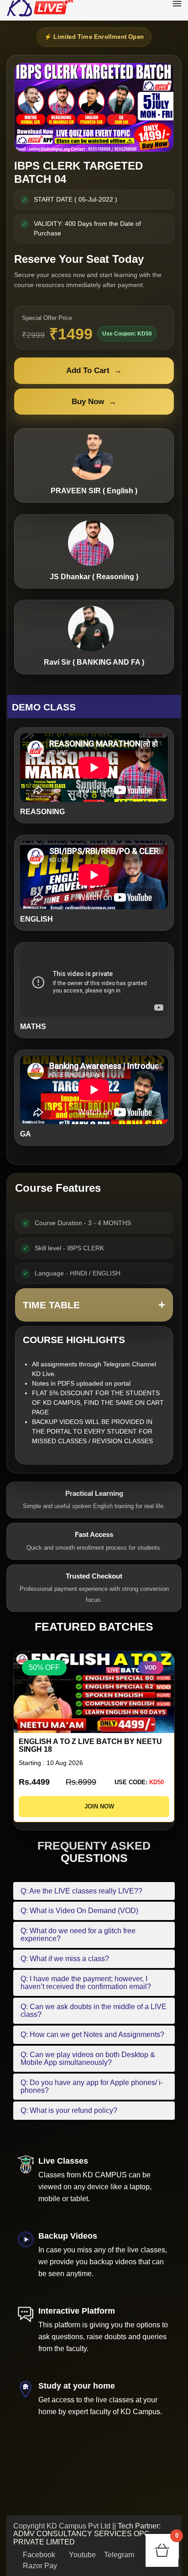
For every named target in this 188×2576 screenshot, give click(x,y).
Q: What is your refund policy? (69, 2110)
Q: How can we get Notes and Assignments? (92, 2035)
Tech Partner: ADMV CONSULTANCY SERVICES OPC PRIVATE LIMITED (87, 2534)
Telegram (118, 2555)
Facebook (38, 2555)
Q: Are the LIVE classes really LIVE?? (81, 1891)
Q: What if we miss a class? (65, 1959)
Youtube (81, 2555)
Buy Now (94, 402)
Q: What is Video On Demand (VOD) (79, 1911)
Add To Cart (94, 371)
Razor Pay (39, 2566)
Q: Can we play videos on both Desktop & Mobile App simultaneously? (88, 2059)
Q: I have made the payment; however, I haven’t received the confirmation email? (86, 1983)
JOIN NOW (97, 1806)
